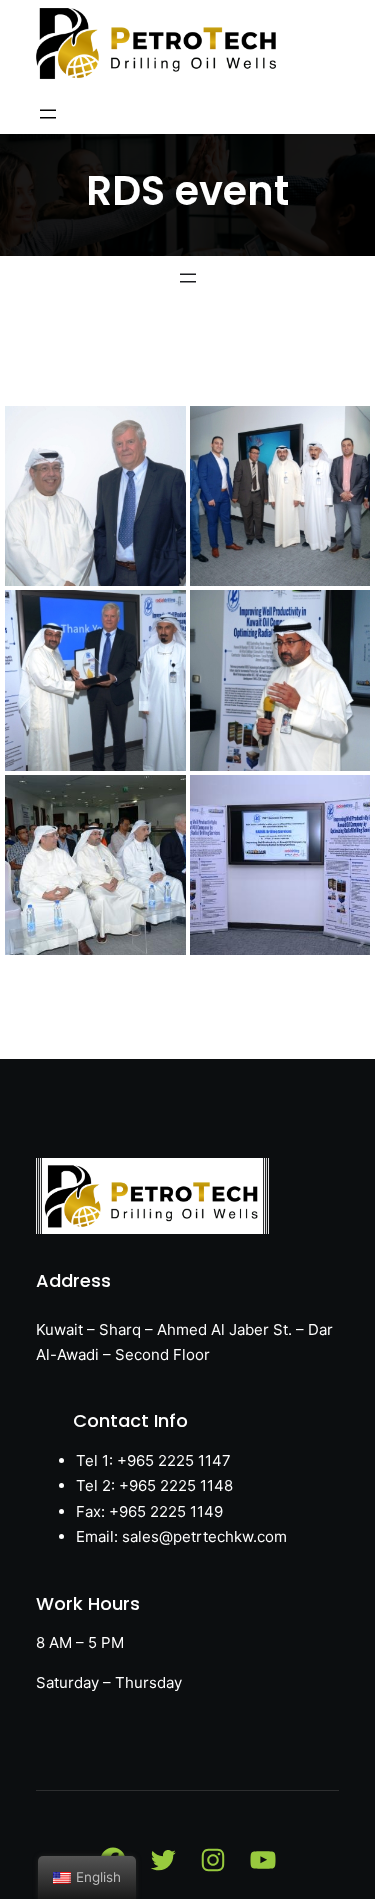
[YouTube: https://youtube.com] (263, 1860)
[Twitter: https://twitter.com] (163, 1860)
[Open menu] (48, 114)
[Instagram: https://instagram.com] (213, 1860)
